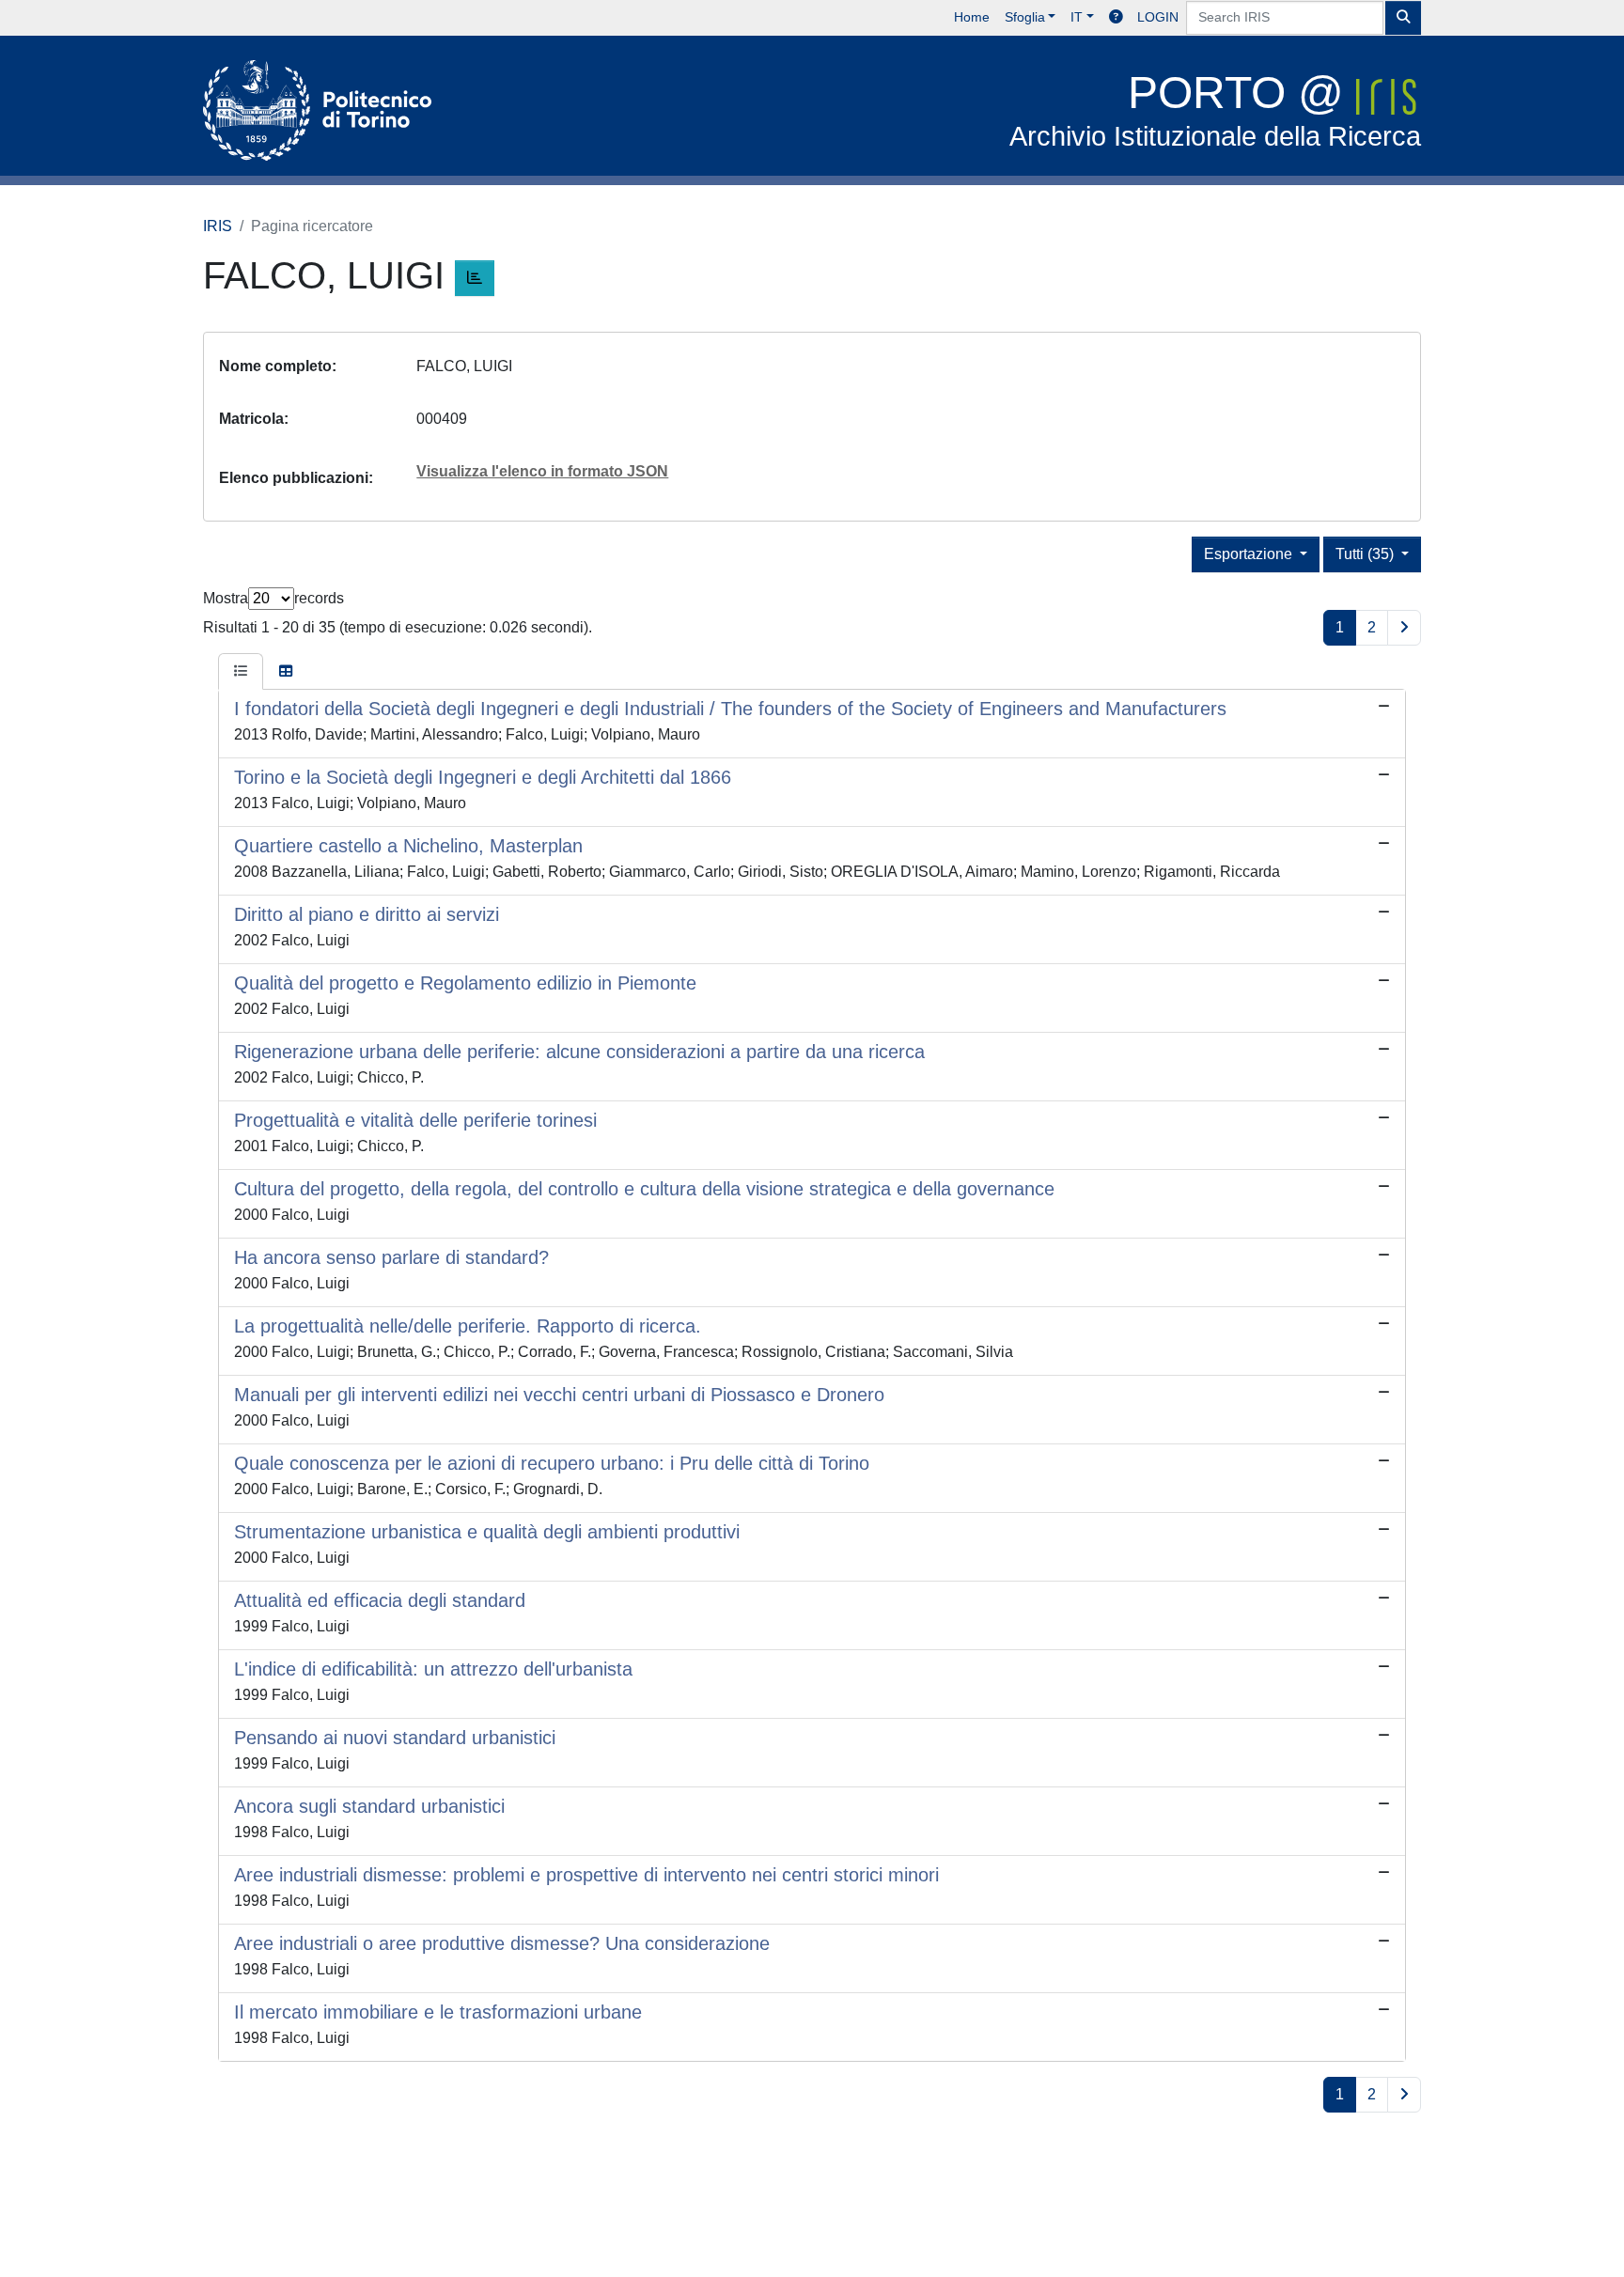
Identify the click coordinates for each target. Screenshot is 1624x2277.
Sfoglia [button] (1025, 17)
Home (972, 17)
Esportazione (1250, 554)
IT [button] (1077, 17)
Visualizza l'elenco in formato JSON (542, 471)
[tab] (241, 672)
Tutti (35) (1366, 554)
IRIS (218, 226)
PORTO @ (1215, 109)
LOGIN (1158, 17)
